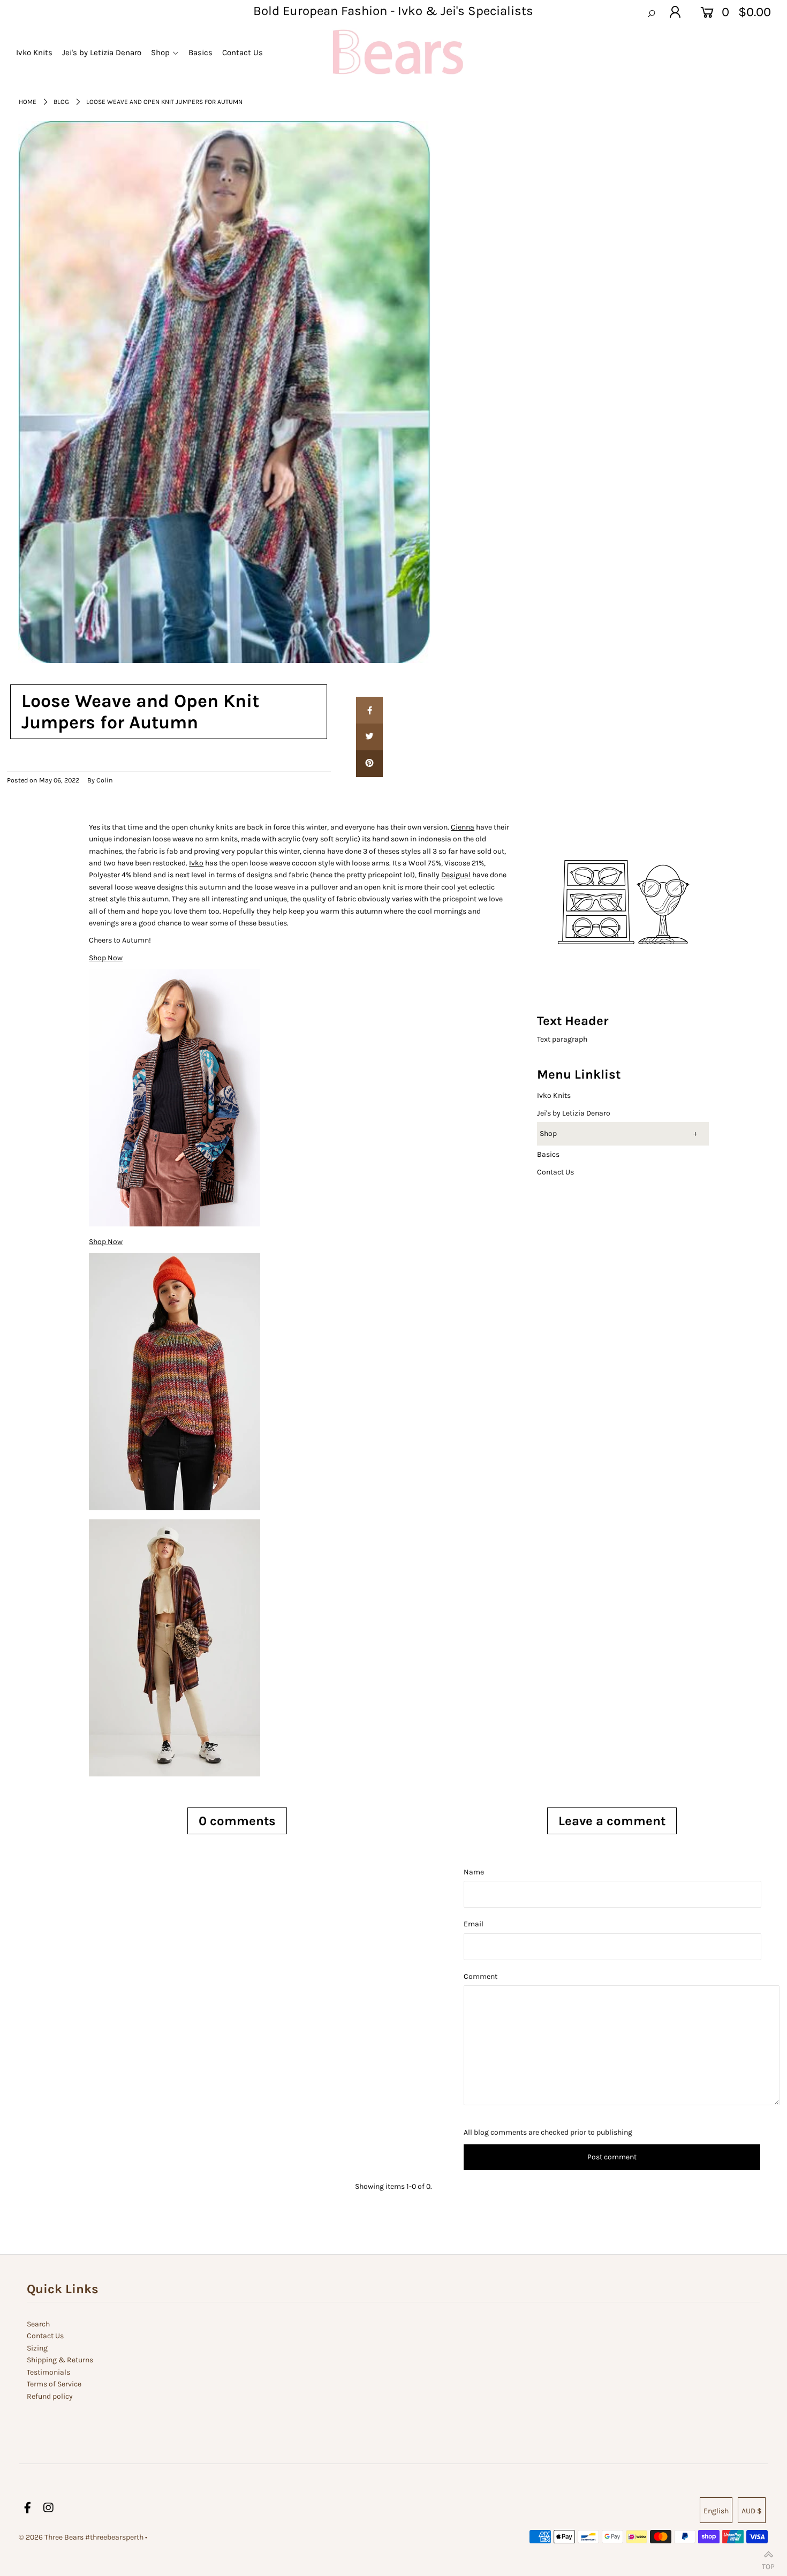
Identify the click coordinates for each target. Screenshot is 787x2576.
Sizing (37, 2348)
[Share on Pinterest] (369, 764)
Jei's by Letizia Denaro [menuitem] (102, 52)
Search (38, 2324)
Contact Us (555, 1172)
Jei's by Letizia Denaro (574, 1113)
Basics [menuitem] (200, 52)
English (716, 2511)
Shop (548, 1133)
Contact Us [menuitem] (243, 52)
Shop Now (106, 1242)
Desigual (456, 875)
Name (474, 1872)
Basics (548, 1154)
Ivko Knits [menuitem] (34, 52)
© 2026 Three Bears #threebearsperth (81, 2537)
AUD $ (752, 2511)
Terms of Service (54, 2384)
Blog (61, 102)
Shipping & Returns (60, 2360)
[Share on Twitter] (369, 737)
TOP (768, 2564)
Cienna (463, 827)
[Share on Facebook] (369, 710)
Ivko (196, 863)
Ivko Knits (554, 1095)
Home (28, 102)
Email (474, 1924)
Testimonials (48, 2372)
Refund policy (50, 2396)
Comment (480, 1976)
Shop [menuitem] (160, 52)
